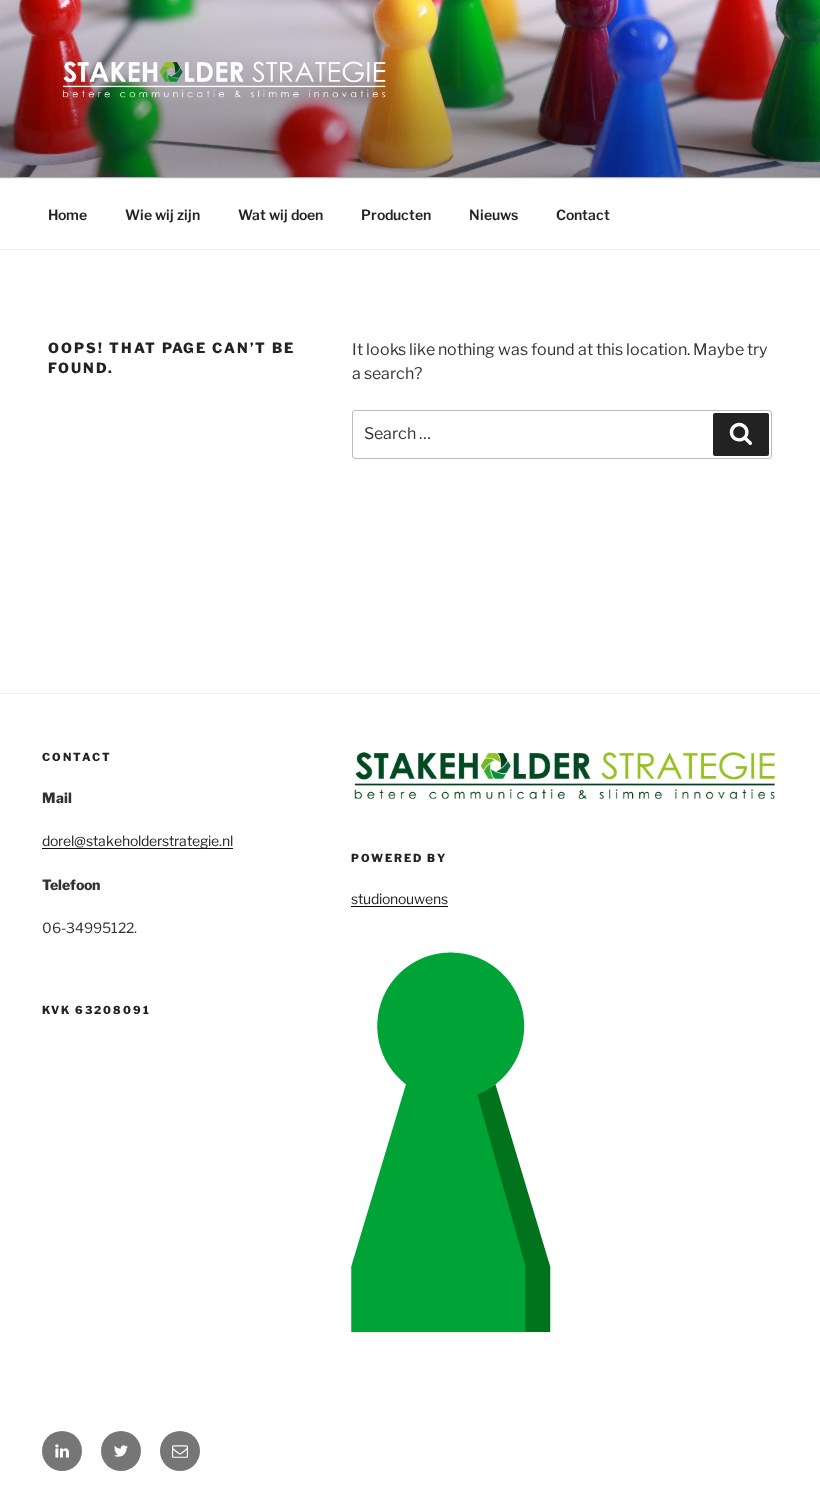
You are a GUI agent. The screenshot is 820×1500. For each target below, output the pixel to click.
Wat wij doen (280, 214)
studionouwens (399, 898)
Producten (396, 214)
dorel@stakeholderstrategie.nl (137, 840)
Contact (583, 214)
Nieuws (493, 214)
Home (67, 214)
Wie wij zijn (162, 214)
